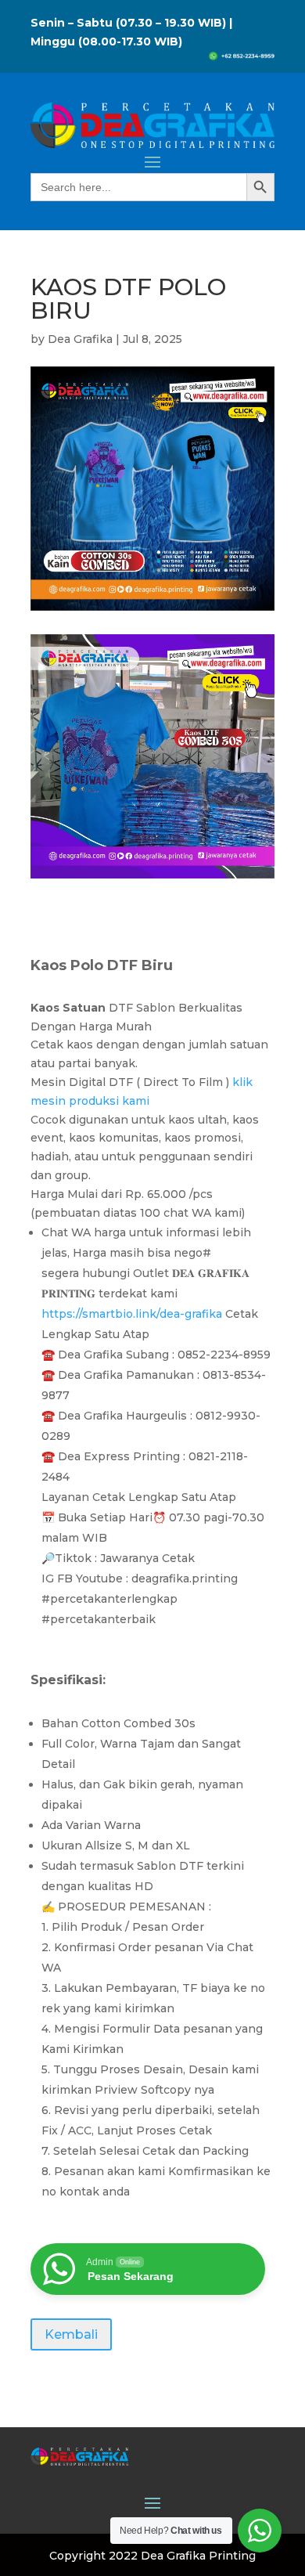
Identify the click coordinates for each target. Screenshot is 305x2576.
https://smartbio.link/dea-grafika (132, 1314)
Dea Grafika (80, 339)
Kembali (71, 2334)
